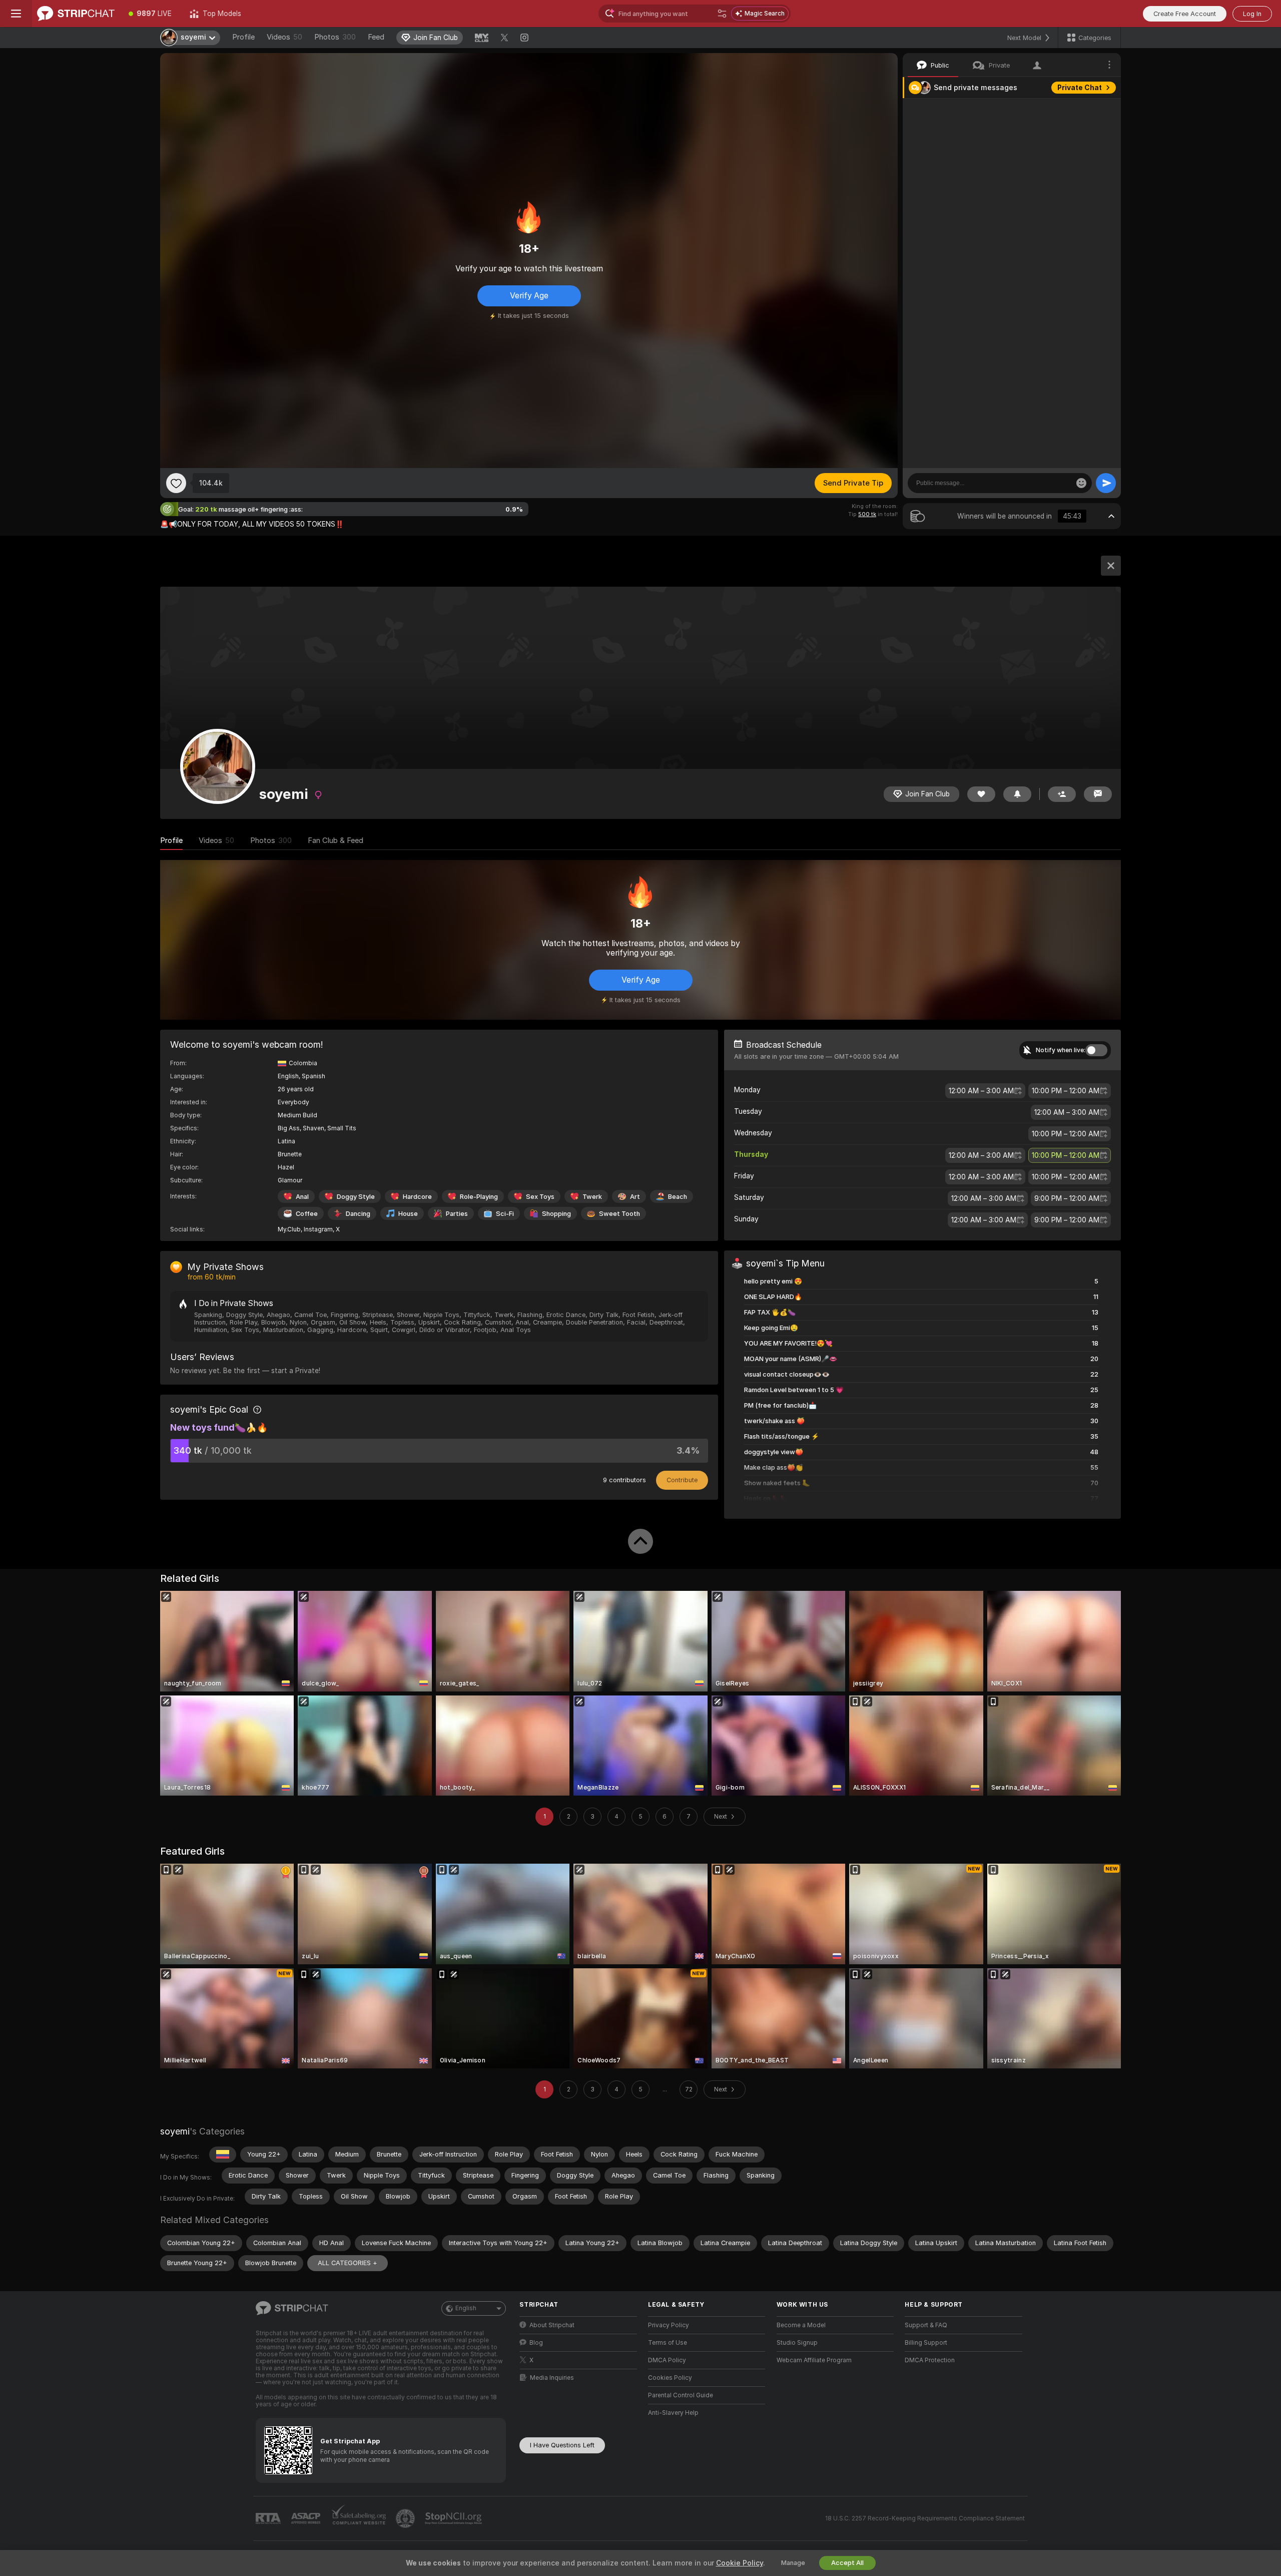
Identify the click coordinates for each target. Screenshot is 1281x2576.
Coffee (307, 1214)
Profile (243, 37)
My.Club (289, 1229)
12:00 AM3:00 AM (981, 1091)
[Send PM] (1098, 794)
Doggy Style (356, 1197)
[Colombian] (223, 2155)
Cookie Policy (740, 2563)
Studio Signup (797, 2343)
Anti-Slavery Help (673, 2413)
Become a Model (801, 2325)
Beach (678, 1197)
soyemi (175, 2131)
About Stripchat (552, 2325)
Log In (1252, 14)
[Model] (1111, 566)
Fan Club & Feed (336, 840)
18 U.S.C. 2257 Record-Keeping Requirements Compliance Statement (925, 2518)
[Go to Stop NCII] (454, 2518)
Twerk (592, 1197)
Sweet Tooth (619, 1214)
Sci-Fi (505, 1214)
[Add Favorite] (176, 483)
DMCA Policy (667, 2360)
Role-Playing (479, 1197)
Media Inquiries (552, 2378)
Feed (376, 37)
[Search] (722, 14)
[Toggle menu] (16, 14)
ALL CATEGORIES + (348, 2263)
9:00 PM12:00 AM (1067, 1198)
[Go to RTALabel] (269, 2519)
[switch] (1096, 1050)
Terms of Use (668, 2343)
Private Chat (1080, 88)
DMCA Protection (930, 2360)
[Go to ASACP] (307, 2518)
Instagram (318, 1229)
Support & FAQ (926, 2325)
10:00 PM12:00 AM (1066, 1091)
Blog (536, 2343)
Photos (335, 37)
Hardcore (417, 1197)
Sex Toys (540, 1197)
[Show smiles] (1081, 483)
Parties (457, 1214)
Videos (284, 37)
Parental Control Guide (681, 2395)
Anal (302, 1197)
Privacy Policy (669, 2325)
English (466, 2308)
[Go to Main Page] (76, 14)
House (408, 1214)
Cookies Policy (670, 2378)
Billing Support (926, 2343)
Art (635, 1197)
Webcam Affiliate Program (814, 2360)
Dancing (358, 1214)
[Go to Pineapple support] (406, 2518)
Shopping (556, 1214)
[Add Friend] (1062, 794)
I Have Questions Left (562, 2445)
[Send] (1106, 483)
